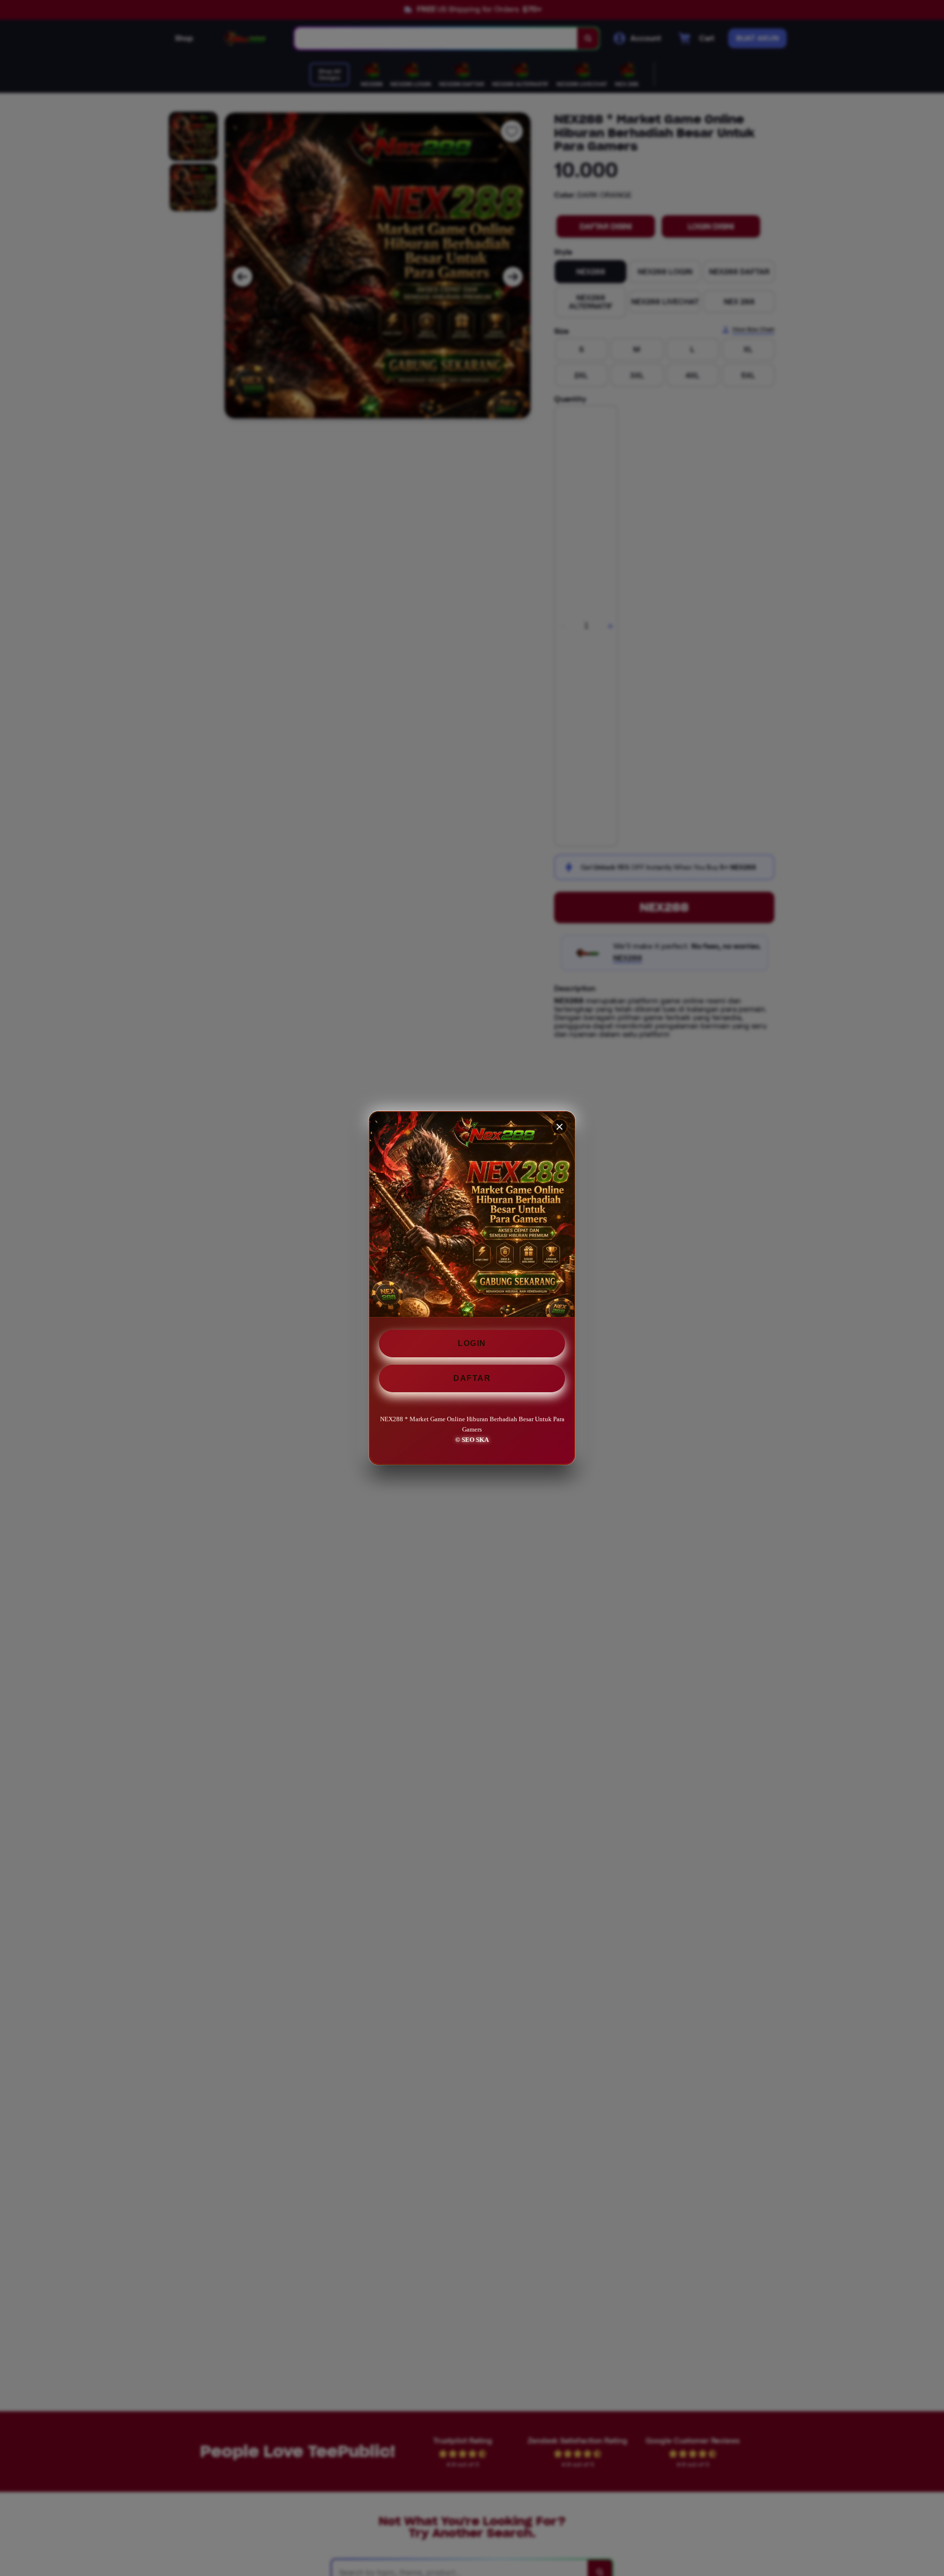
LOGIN (472, 1343)
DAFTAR (472, 1378)
